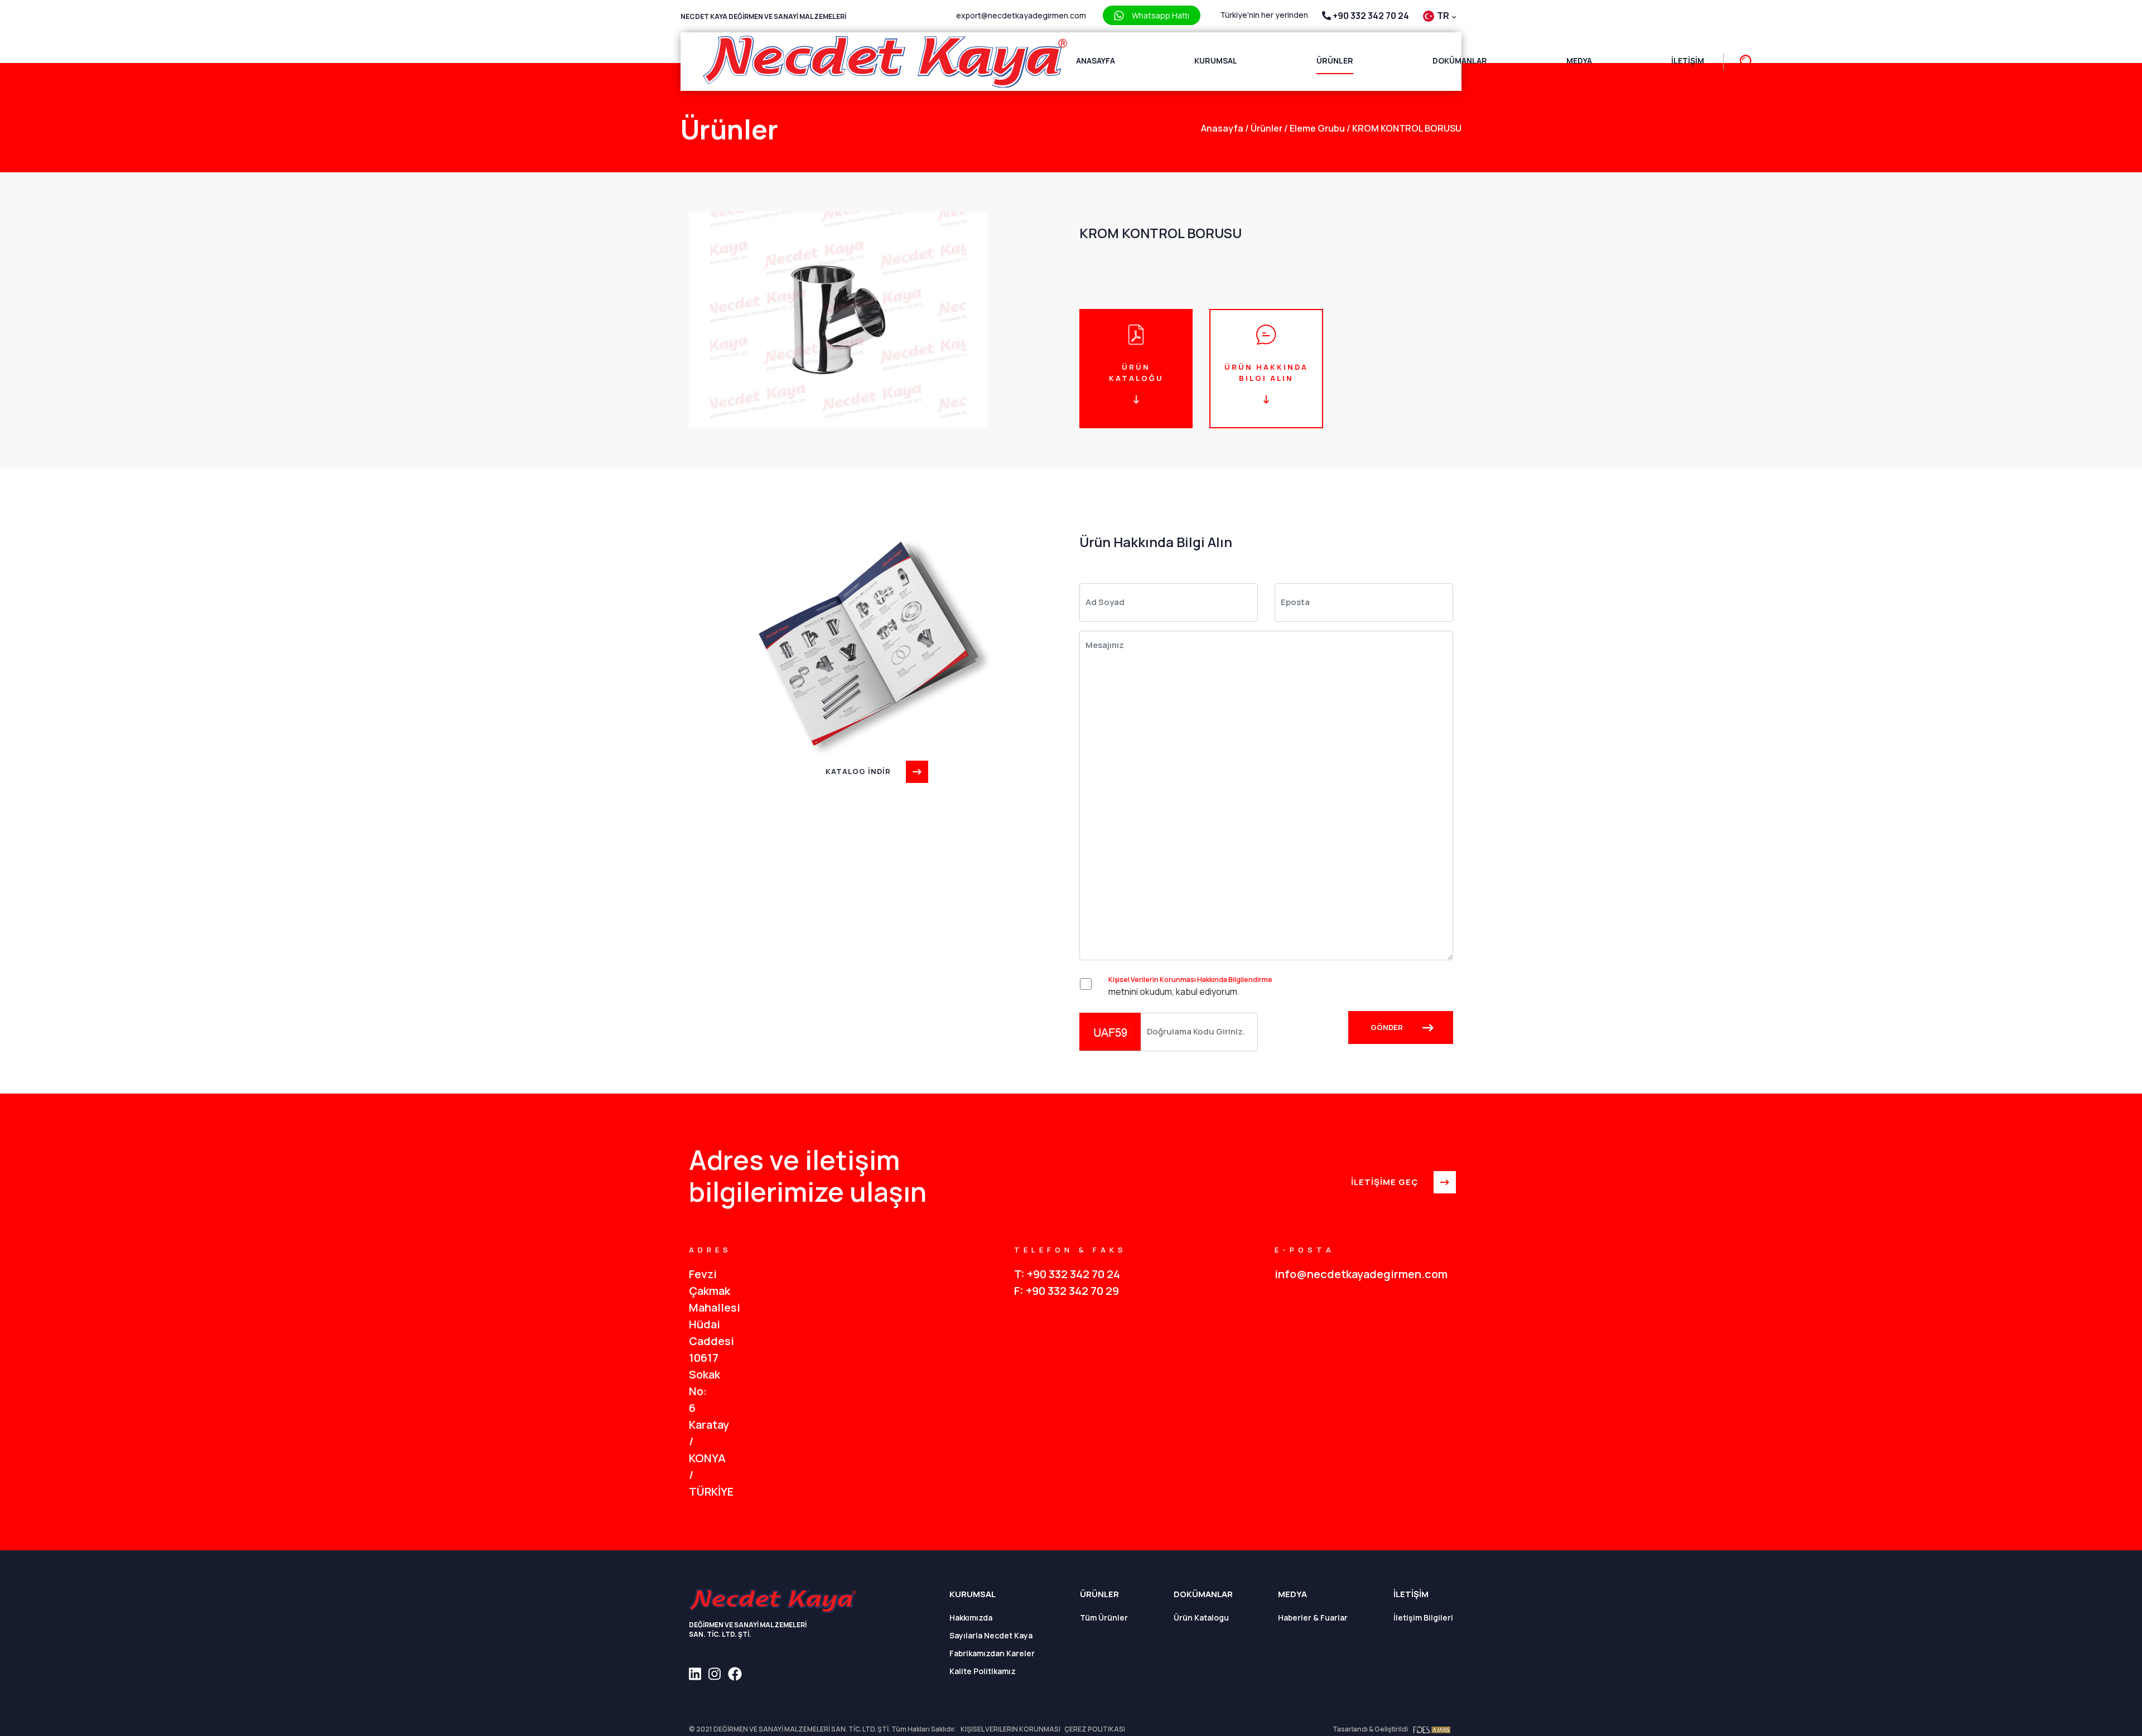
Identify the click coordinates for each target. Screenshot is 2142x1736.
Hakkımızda (971, 1617)
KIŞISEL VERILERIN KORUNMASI (1011, 1729)
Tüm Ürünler (1104, 1617)
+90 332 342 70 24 (1370, 16)
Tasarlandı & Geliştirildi (1370, 1729)
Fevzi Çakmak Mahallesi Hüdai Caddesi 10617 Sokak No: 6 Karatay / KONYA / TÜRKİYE (698, 1383)
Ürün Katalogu (1201, 1617)
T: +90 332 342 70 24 (1067, 1274)
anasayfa (1222, 128)
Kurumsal (1216, 61)
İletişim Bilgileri (1423, 1617)
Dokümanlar (1460, 61)
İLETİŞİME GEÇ (1385, 1182)
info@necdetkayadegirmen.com (1361, 1274)
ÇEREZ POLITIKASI (1095, 1729)
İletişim (1688, 61)
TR (1444, 16)
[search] (1741, 62)
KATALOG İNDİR (858, 771)
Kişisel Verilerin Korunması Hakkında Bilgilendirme (1190, 980)
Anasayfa (1096, 61)
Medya (1579, 61)
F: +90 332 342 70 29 (1067, 1291)
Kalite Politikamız (983, 1671)
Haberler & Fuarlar (1313, 1617)
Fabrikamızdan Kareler (992, 1653)
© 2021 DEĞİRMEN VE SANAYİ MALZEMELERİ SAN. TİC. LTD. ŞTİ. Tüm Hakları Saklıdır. (822, 1729)
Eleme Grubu (1314, 128)
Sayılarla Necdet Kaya (991, 1635)
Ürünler (1335, 61)
